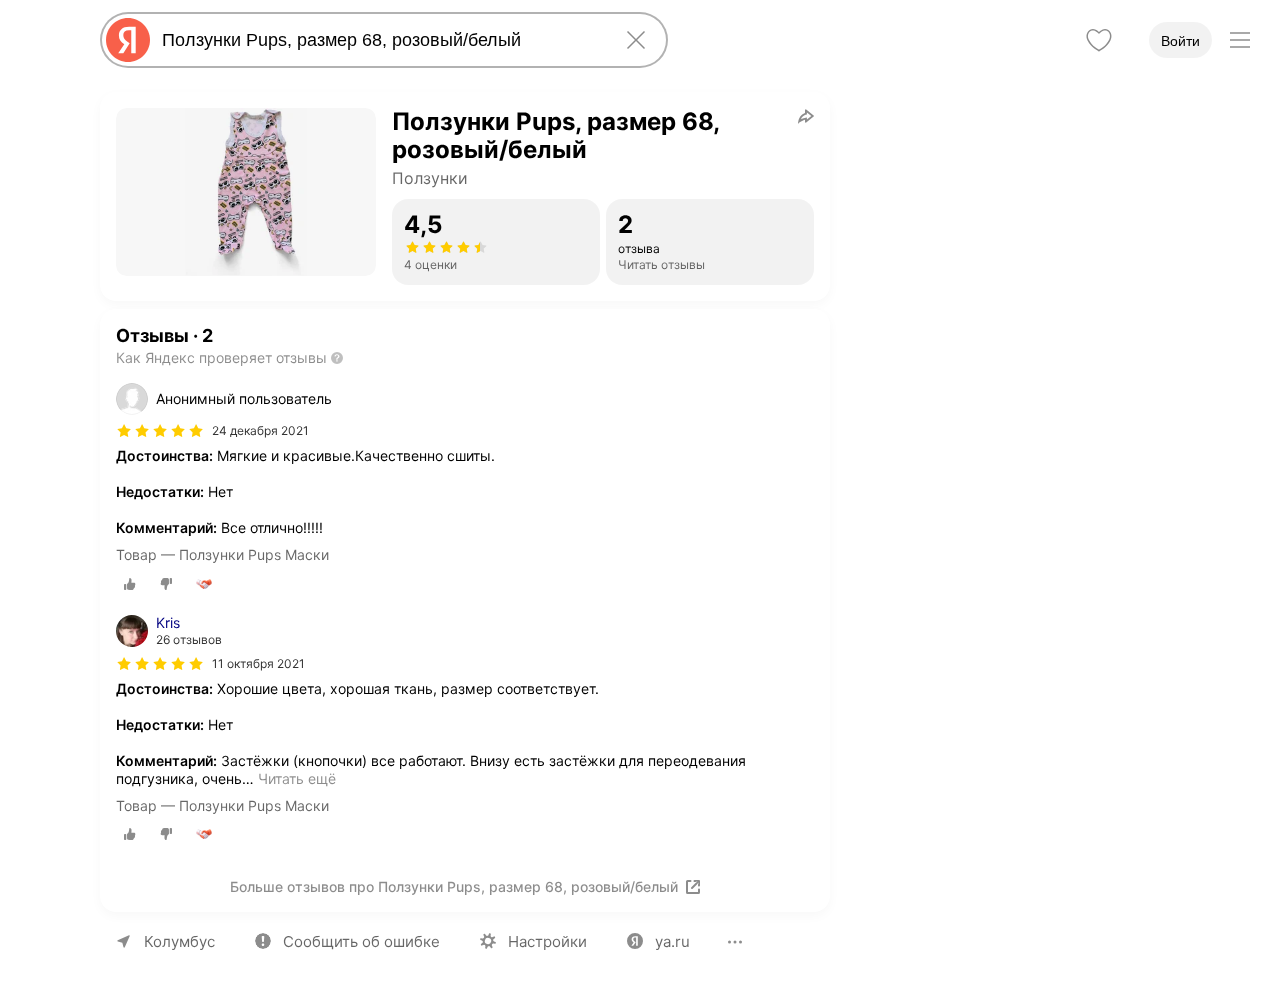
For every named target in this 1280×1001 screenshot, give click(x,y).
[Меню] (1240, 40)
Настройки (547, 941)
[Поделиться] (806, 116)
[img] (160, 431)
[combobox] (380, 40)
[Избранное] (1099, 40)
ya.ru (672, 941)
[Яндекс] (128, 40)
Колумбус (179, 941)
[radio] (130, 584)
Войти (1180, 41)
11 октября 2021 (258, 663)
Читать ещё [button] (297, 778)
